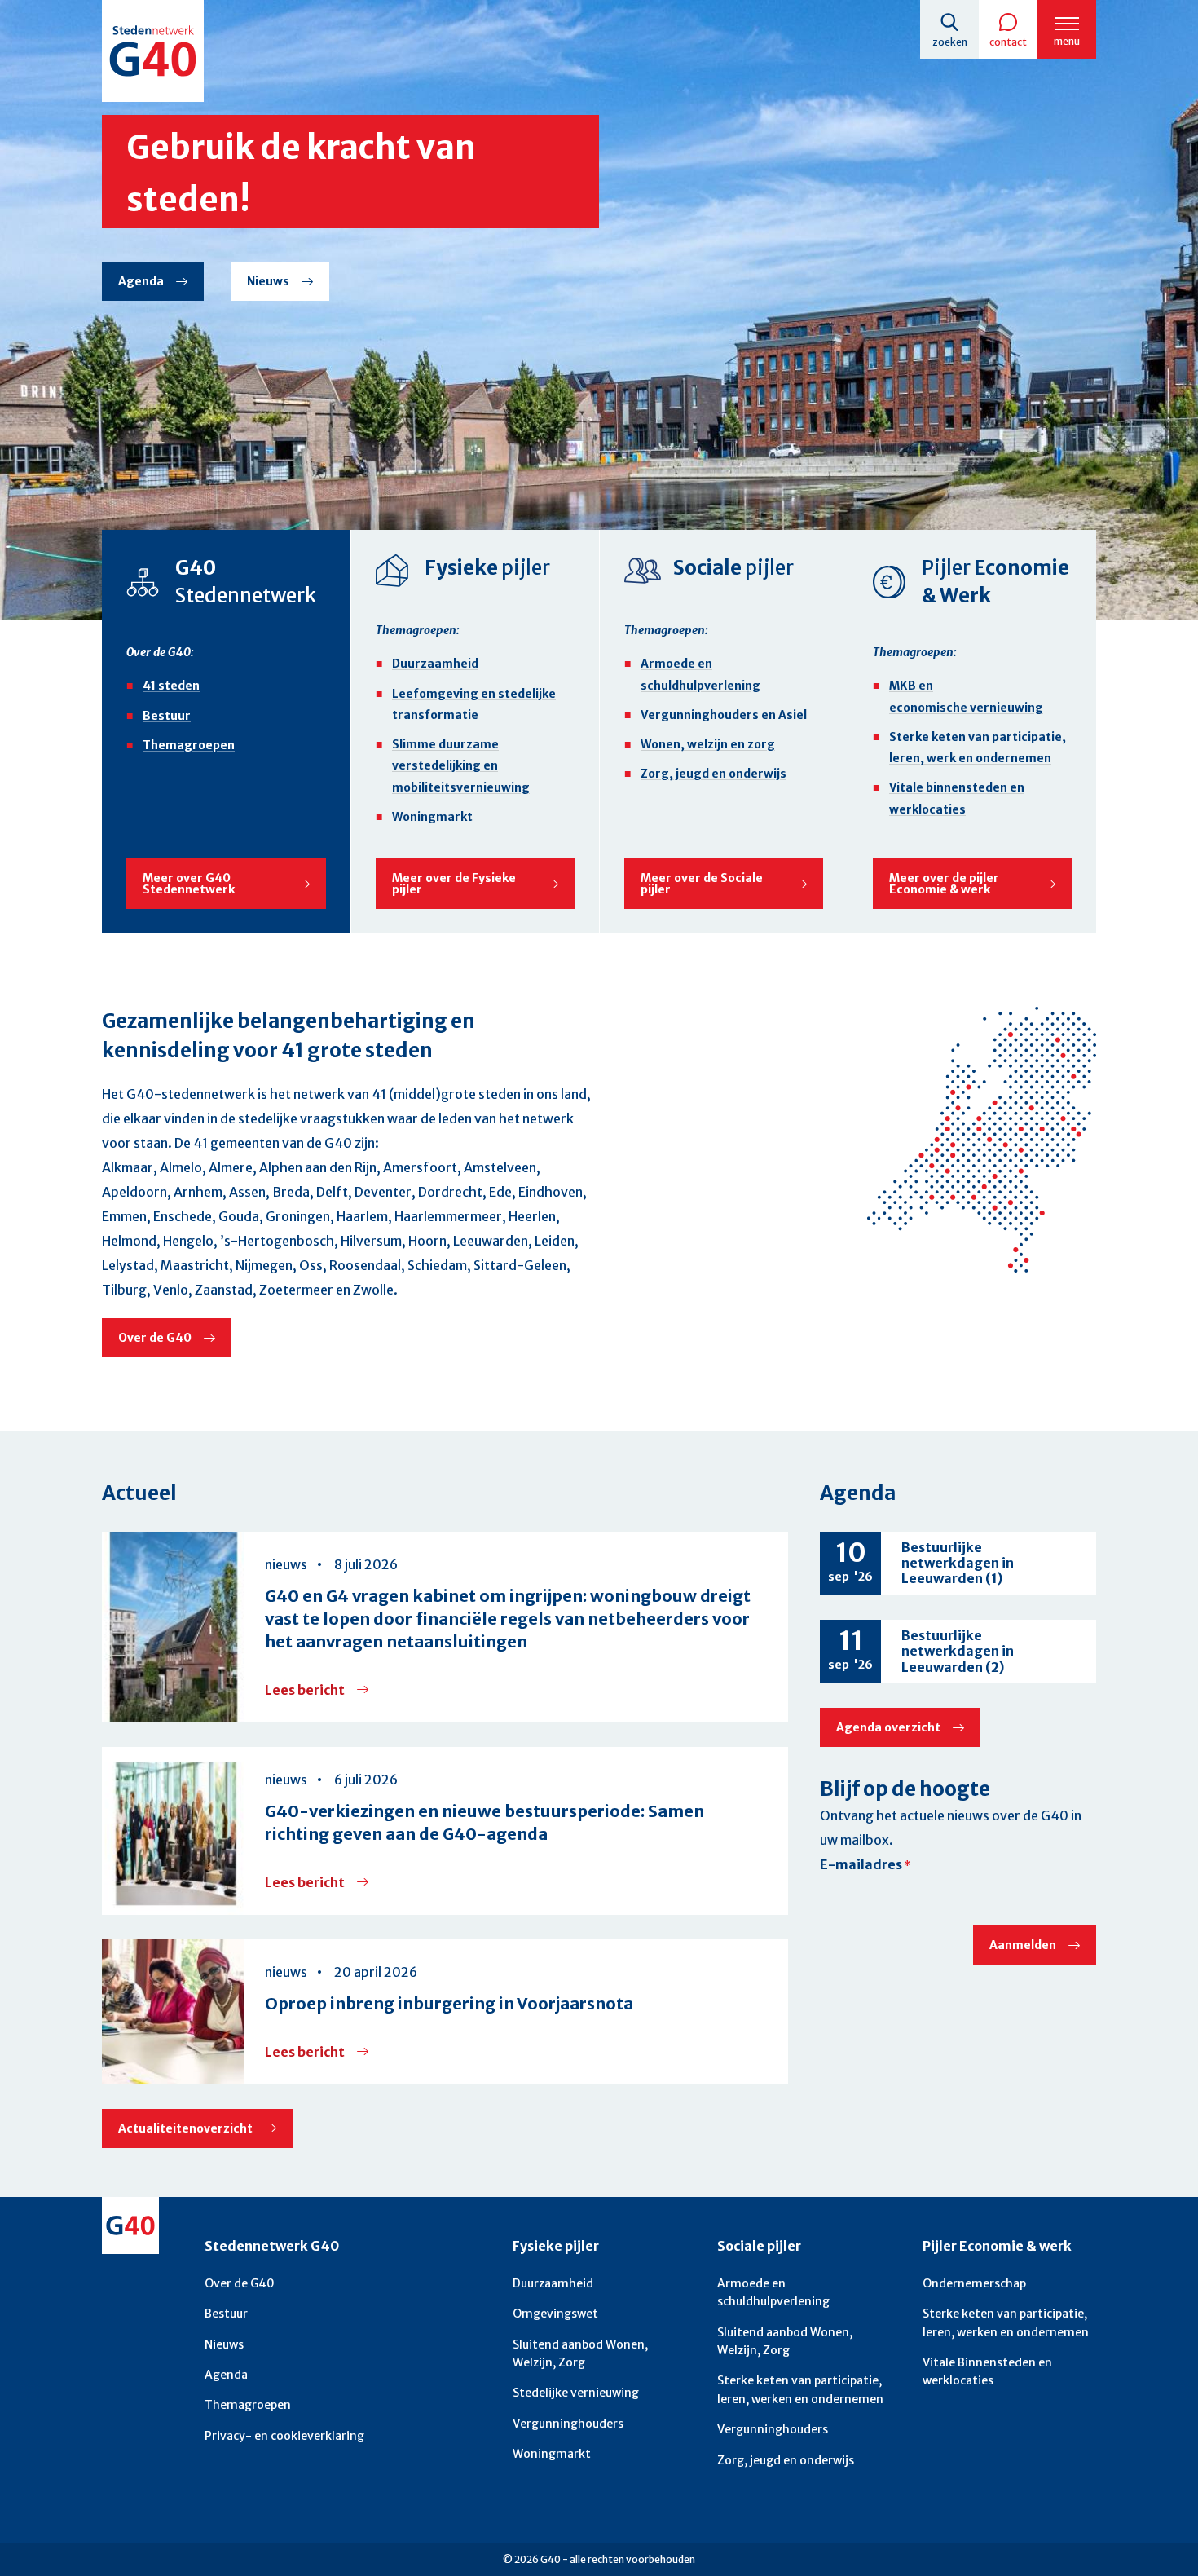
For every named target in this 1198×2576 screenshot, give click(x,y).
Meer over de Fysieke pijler (454, 884)
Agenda (141, 281)
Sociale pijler (759, 2246)
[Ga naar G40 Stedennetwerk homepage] (153, 51)
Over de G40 (155, 1338)
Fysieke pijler (556, 2246)
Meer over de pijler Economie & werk (944, 884)
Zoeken (950, 42)
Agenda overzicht (888, 1727)
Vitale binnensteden (957, 798)
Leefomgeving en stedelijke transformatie (474, 704)
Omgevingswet (555, 2314)
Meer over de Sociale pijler (702, 884)
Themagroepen (189, 745)
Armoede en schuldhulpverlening (700, 674)
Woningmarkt (432, 817)
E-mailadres (861, 1864)
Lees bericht (317, 1690)
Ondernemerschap (974, 2283)
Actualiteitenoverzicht (185, 2128)
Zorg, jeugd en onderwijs (714, 774)
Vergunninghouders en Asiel (724, 715)
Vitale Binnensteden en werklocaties (987, 2371)
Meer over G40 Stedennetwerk (189, 884)
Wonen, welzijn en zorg (708, 744)
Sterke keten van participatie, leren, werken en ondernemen (800, 2389)
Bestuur (167, 716)
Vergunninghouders (568, 2424)
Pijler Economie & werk (997, 2246)
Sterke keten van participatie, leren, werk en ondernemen (978, 748)
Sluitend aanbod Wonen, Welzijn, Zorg (580, 2353)
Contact (1008, 42)
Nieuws (268, 281)
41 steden (171, 686)
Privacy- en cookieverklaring (284, 2436)
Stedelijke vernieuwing (576, 2393)
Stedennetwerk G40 (272, 2246)
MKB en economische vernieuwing (966, 696)
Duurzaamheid (435, 664)
